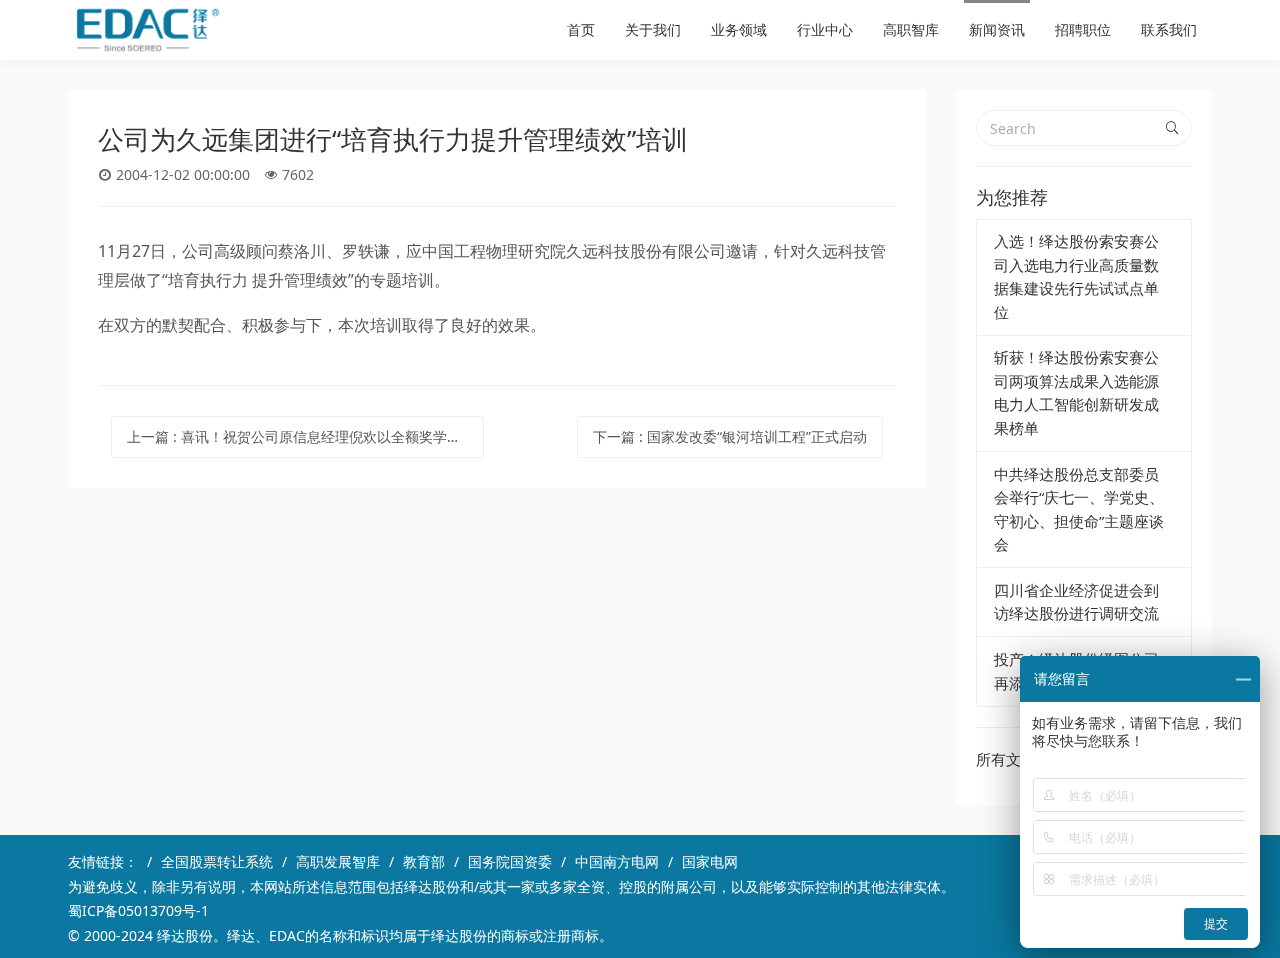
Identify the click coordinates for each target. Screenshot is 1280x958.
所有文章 (1006, 759)
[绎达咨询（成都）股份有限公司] (148, 30)
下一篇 (730, 436)
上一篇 (305, 436)
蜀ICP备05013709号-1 (138, 910)
